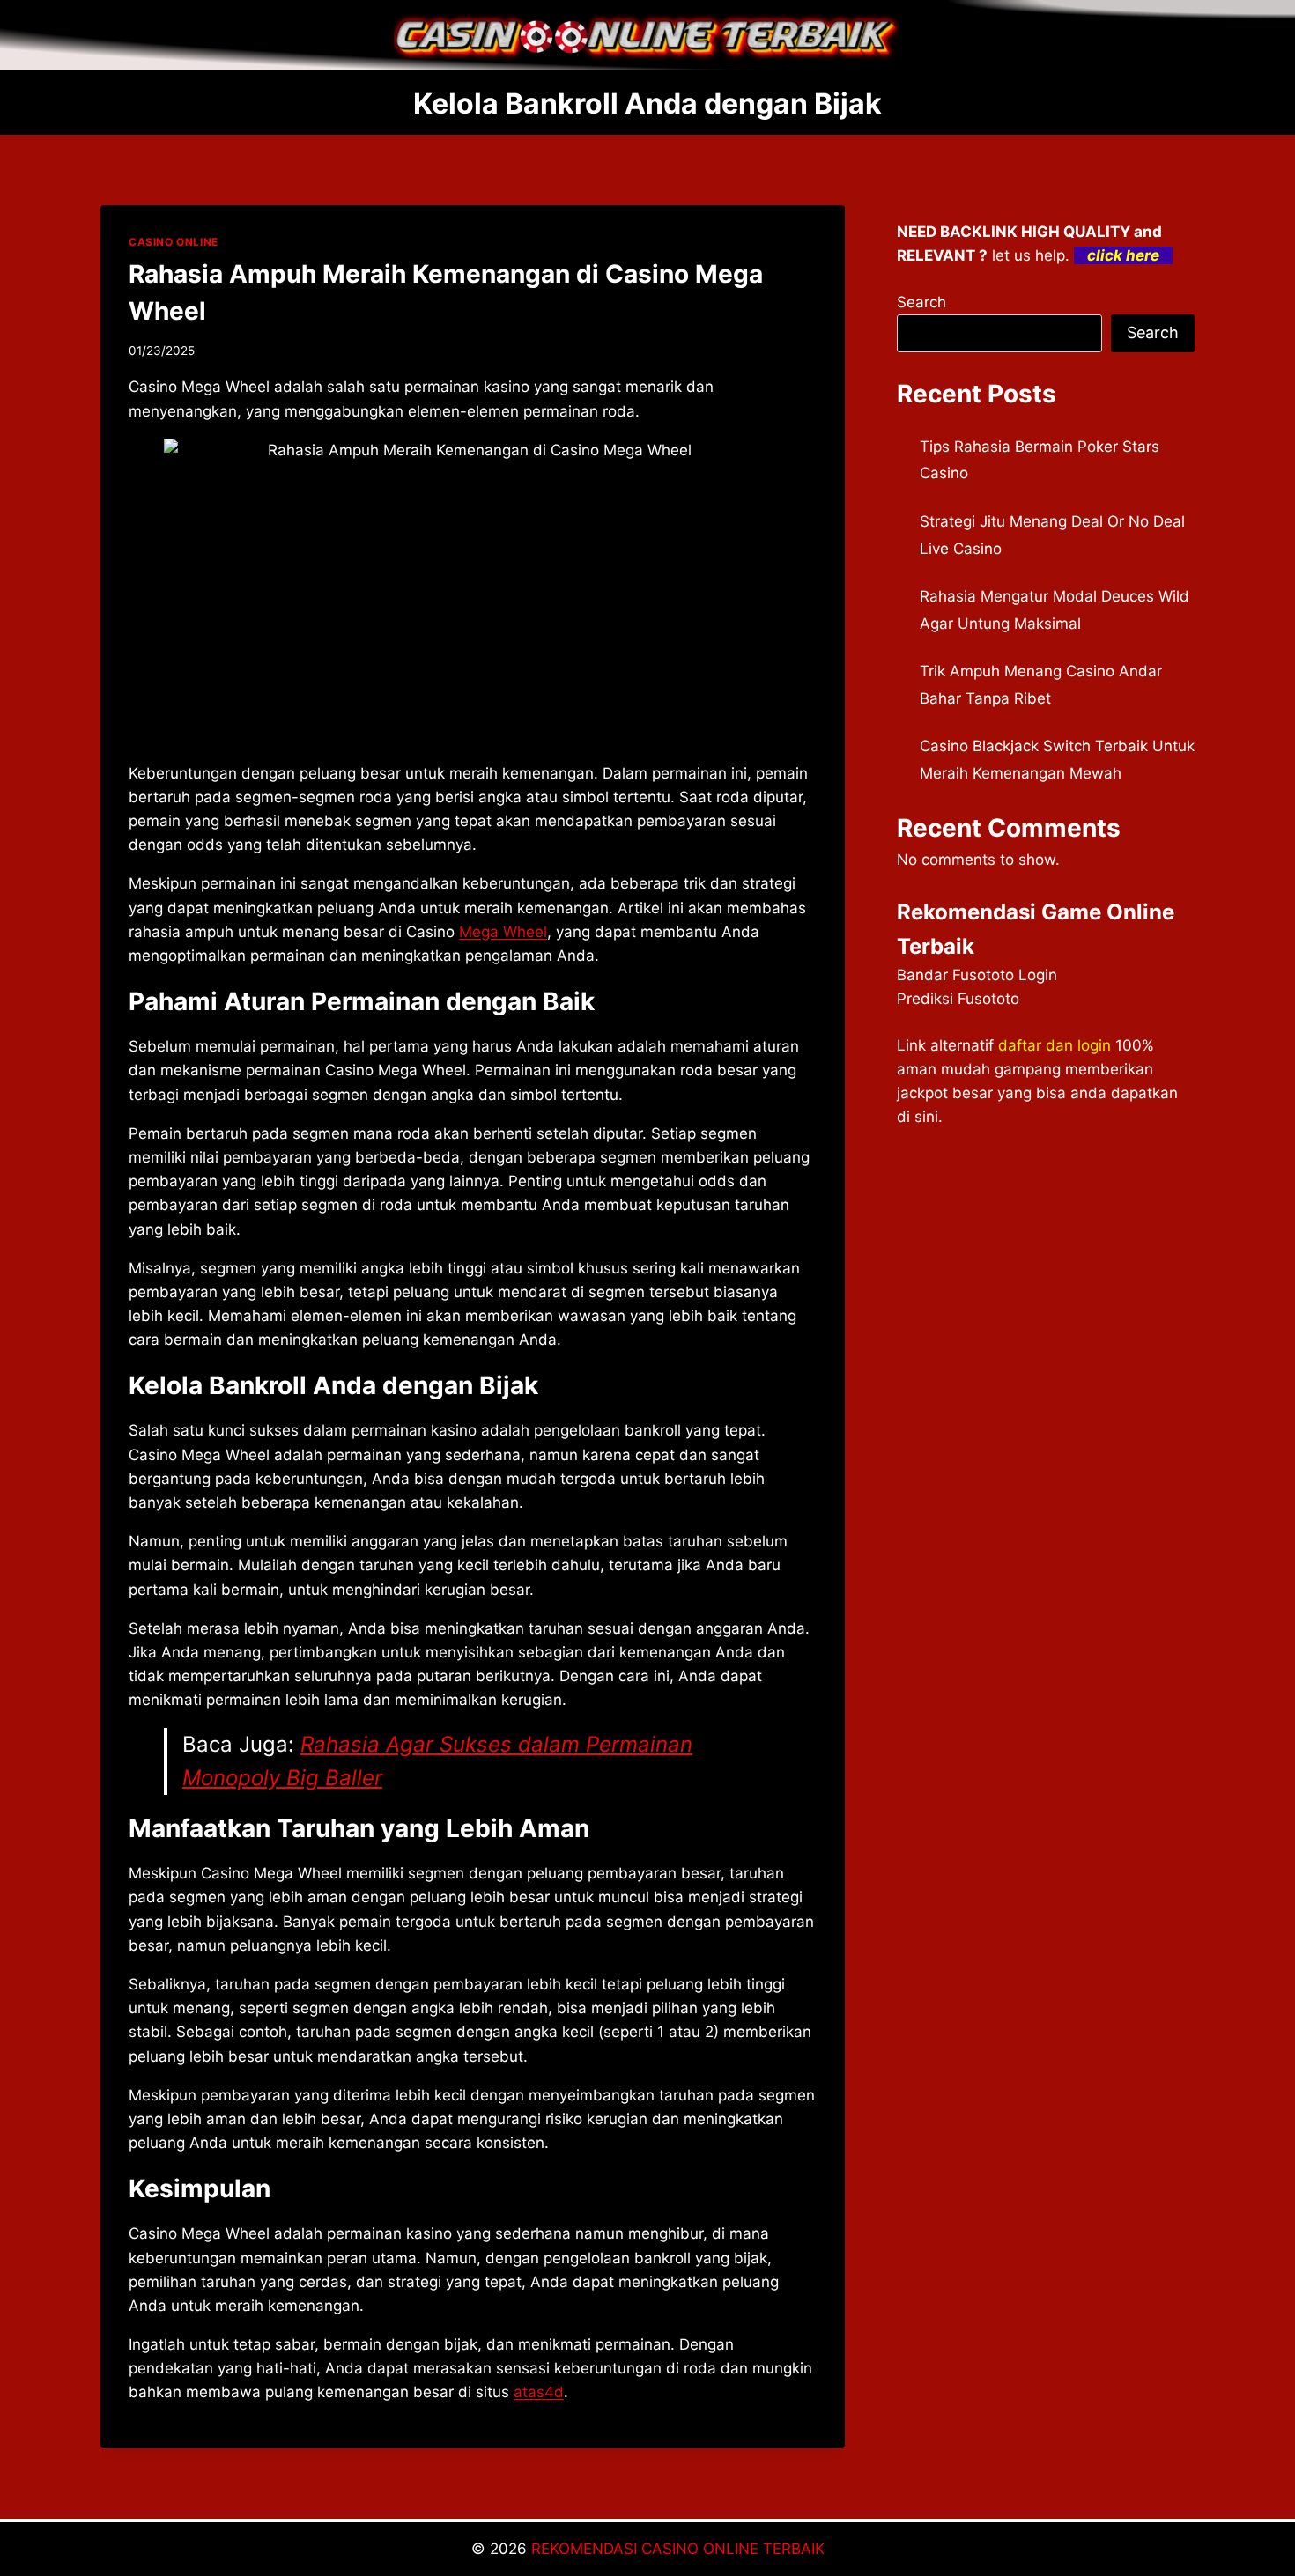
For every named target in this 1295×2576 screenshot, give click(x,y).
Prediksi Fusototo (958, 999)
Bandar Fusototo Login (977, 975)
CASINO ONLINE (174, 242)
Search (921, 302)
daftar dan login (1054, 1045)
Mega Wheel (503, 932)
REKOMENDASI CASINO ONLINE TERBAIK (678, 2549)
